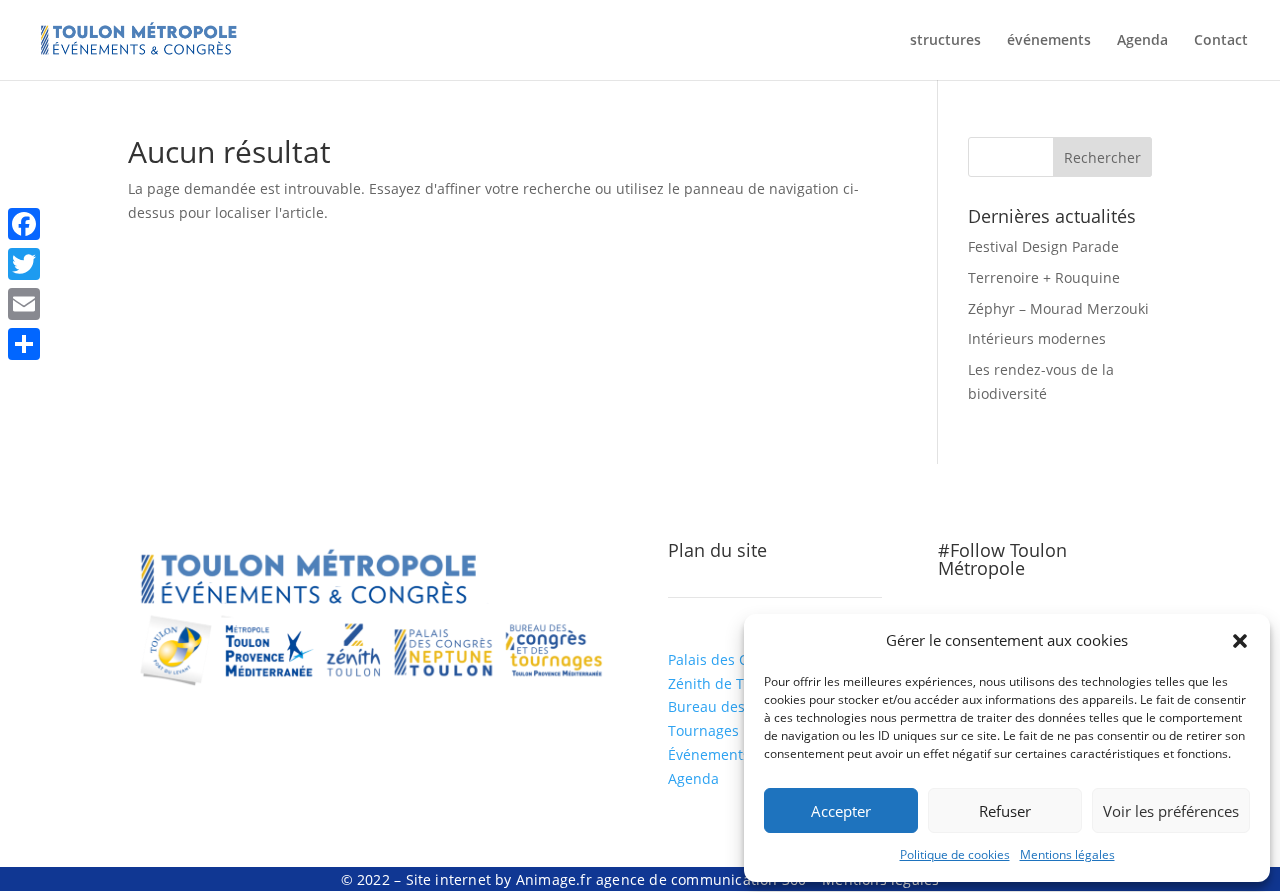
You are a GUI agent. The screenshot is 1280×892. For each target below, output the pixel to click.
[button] (1240, 641)
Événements (709, 754)
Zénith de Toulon (725, 683)
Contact (1221, 41)
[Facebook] (24, 224)
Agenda (1142, 41)
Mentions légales (1067, 854)
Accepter (841, 811)
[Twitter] (24, 264)
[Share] (24, 344)
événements (1049, 41)
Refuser (1005, 811)
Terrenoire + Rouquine (1044, 277)
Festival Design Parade (1043, 246)
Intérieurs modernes (1037, 338)
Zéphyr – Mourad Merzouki (1058, 308)
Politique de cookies (955, 854)
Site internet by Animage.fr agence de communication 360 (606, 879)
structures (945, 41)
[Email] (24, 304)
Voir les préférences (1171, 811)
